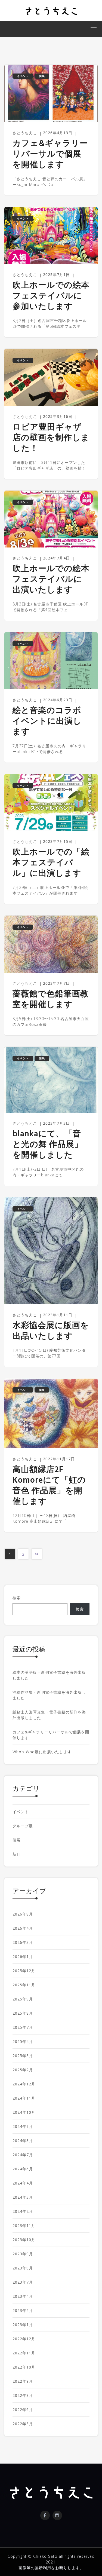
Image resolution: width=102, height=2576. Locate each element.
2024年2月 (23, 2211)
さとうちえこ (25, 133)
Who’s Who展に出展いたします (42, 1752)
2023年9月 (23, 2254)
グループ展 (23, 1826)
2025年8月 (23, 2013)
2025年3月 (23, 2056)
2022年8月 (23, 2395)
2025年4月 (23, 2041)
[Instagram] (57, 2515)
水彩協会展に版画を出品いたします (51, 1331)
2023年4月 (23, 2296)
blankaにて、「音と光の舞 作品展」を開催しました (48, 1145)
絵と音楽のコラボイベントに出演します (47, 722)
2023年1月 (23, 2325)
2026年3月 (23, 1942)
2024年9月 (23, 2126)
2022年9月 (23, 2381)
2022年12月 (24, 2339)
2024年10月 (24, 2112)
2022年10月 (24, 2367)
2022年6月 (23, 2410)
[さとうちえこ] (51, 10)
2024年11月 (24, 2098)
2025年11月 (24, 1985)
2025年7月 (23, 2027)
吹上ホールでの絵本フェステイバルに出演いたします (51, 580)
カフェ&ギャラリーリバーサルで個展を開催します (50, 155)
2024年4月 (23, 2183)
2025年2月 (23, 2070)
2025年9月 (23, 1999)
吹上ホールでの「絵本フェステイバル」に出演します (51, 863)
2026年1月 (23, 1957)
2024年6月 (23, 2169)
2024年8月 (23, 2141)
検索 (17, 1598)
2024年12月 (24, 2084)
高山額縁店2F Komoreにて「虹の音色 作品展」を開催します (49, 1486)
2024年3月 (23, 2197)
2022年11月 (24, 2353)
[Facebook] (45, 2515)
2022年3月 (23, 2424)
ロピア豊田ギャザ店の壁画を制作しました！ (51, 438)
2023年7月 (23, 2282)
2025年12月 (24, 1971)
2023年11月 (24, 2225)
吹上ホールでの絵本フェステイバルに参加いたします (51, 296)
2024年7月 (23, 2155)
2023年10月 (24, 2240)
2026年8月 (23, 1914)
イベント (23, 76)
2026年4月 (23, 1928)
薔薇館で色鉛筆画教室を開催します (51, 1000)
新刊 (17, 1854)
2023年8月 (23, 2268)
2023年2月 (23, 2310)
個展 (42, 76)
